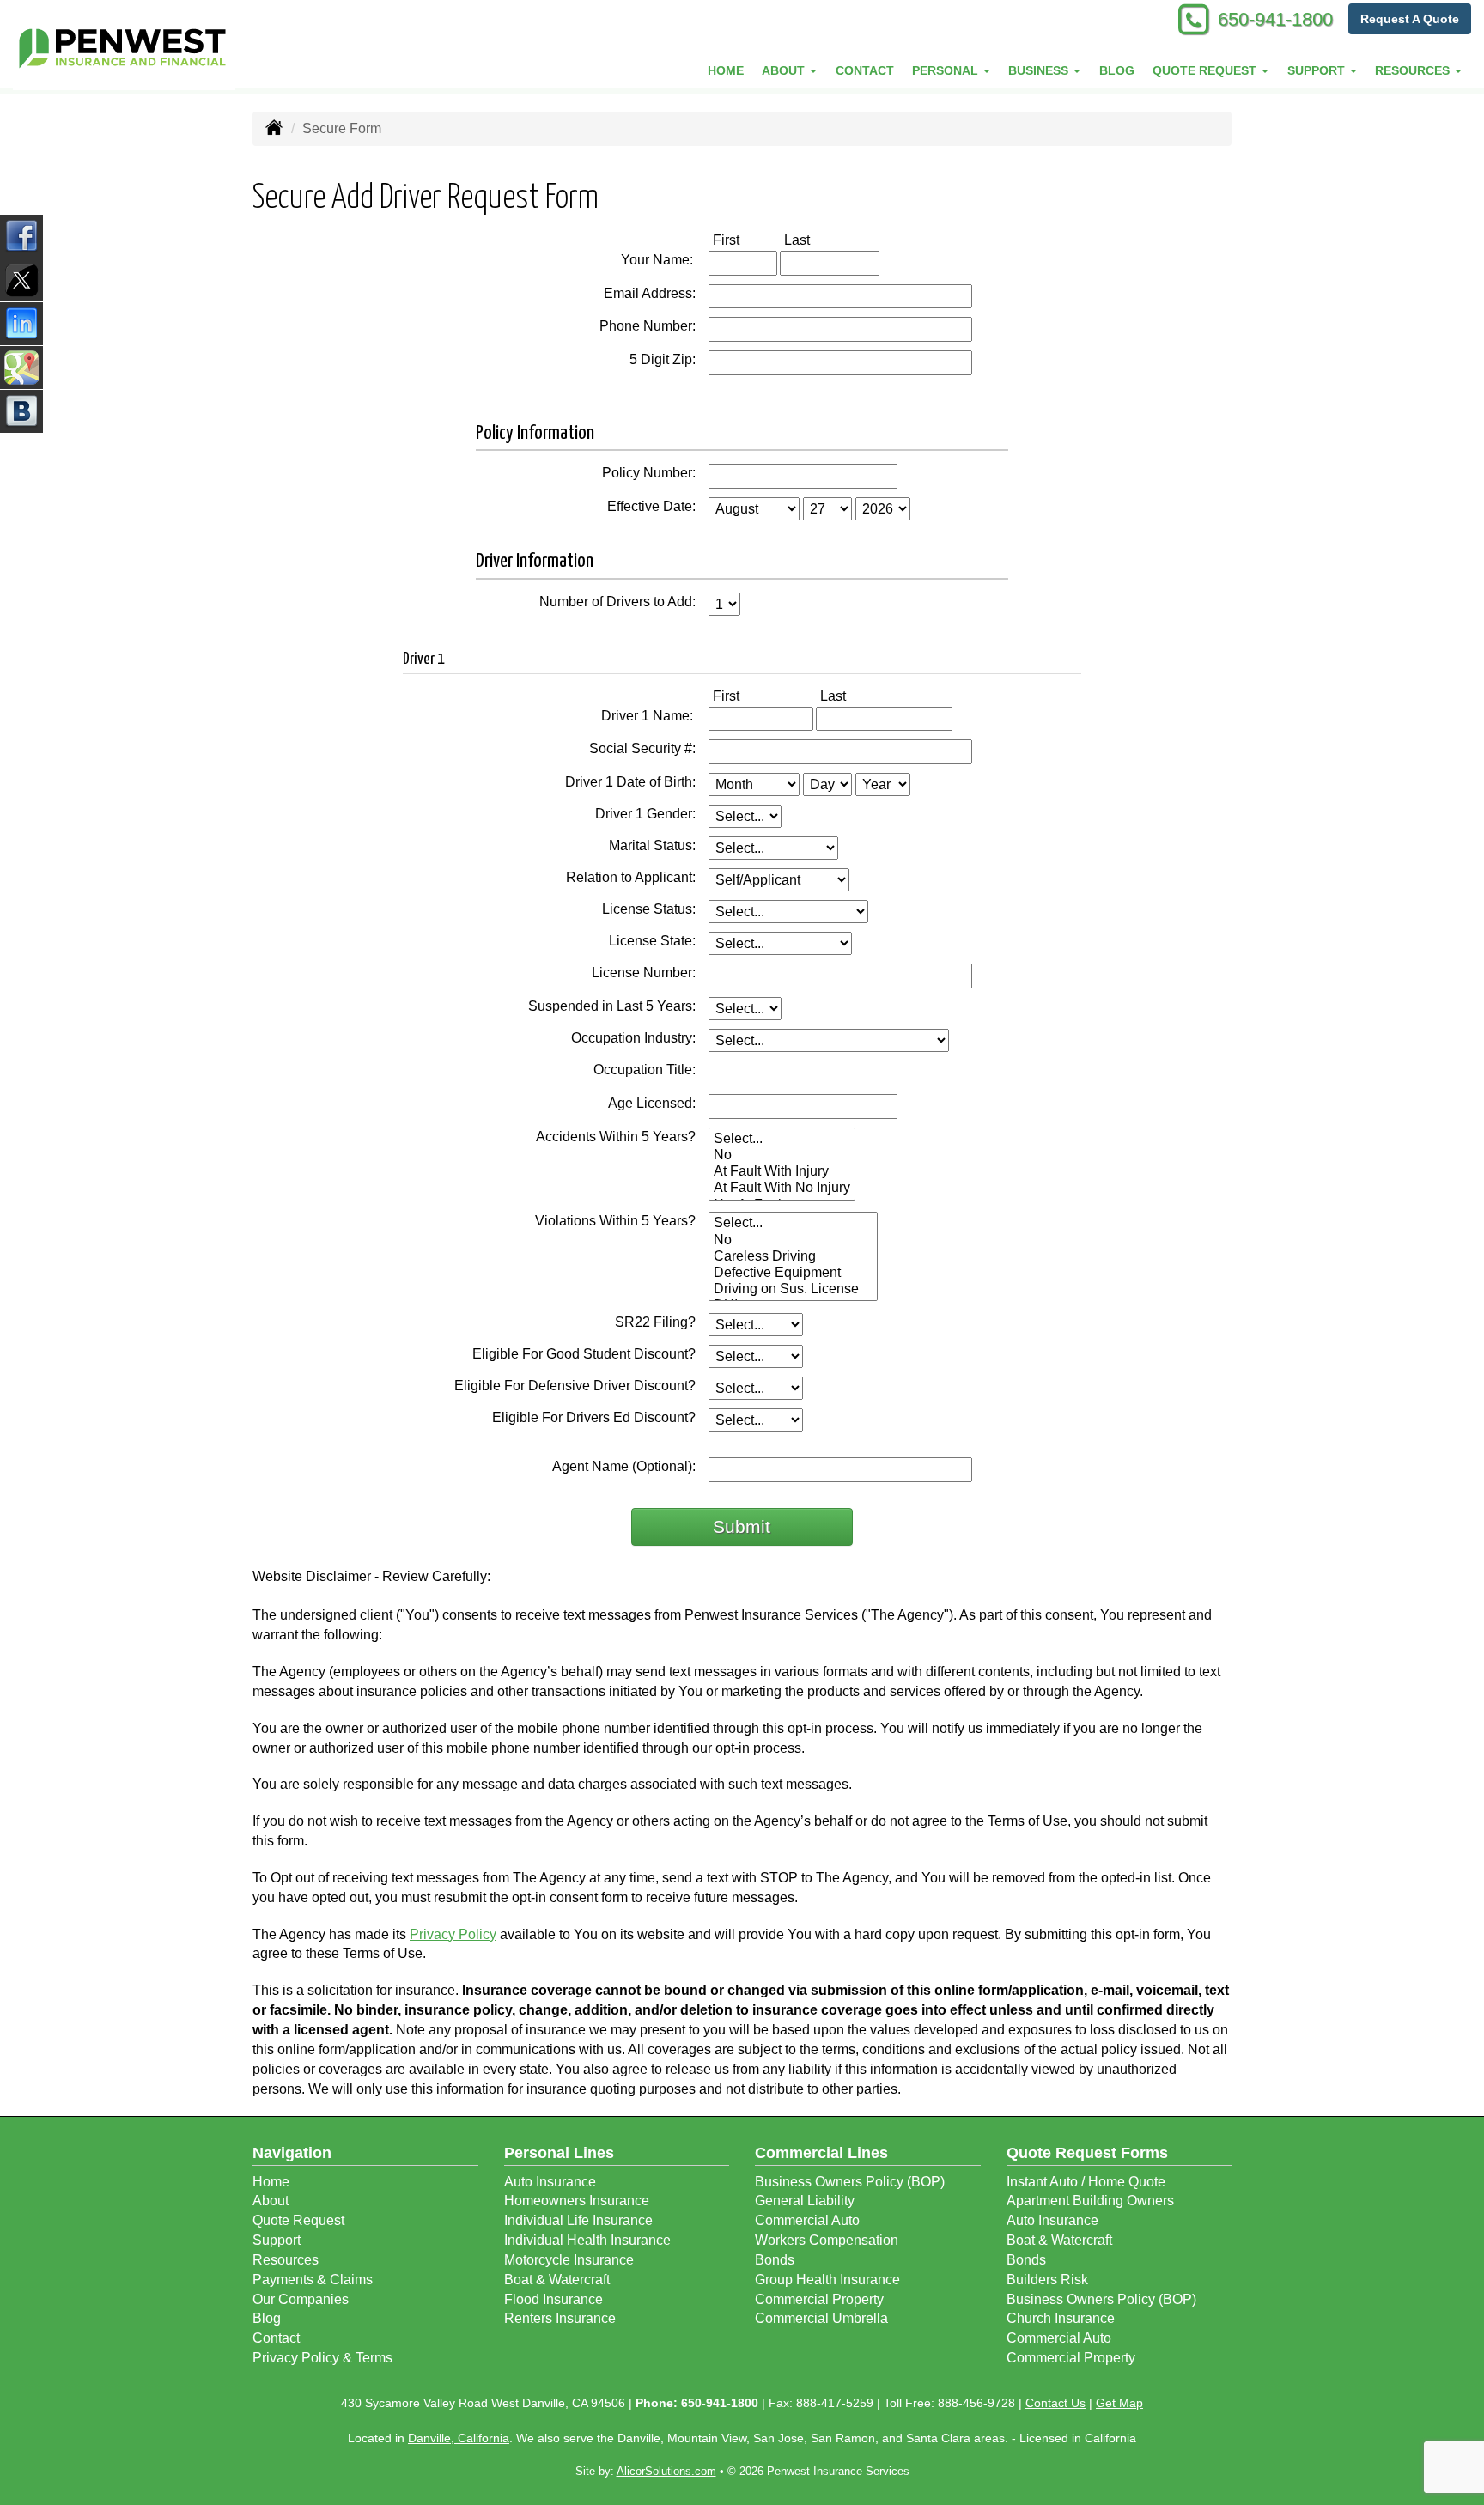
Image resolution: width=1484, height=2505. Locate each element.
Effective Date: (651, 506)
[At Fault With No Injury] (782, 1188)
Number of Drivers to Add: (617, 602)
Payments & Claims (313, 2280)
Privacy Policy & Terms (322, 2358)
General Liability (805, 2201)
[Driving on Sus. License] (793, 1289)
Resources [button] (1414, 70)
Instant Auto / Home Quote (1086, 2182)
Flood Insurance (553, 2299)
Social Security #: (642, 748)
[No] (782, 1155)
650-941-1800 (1275, 19)
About (271, 2201)
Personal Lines (559, 2153)
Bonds (775, 2260)
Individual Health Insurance (587, 2240)
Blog (1117, 70)
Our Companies (301, 2299)
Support (277, 2240)
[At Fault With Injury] (782, 1172)
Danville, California (459, 2438)
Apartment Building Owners (1090, 2201)
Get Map (1119, 2403)
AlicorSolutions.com (666, 2471)
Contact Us (1055, 2403)
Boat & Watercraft (557, 2280)
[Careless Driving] (793, 1257)
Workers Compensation (827, 2240)
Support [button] (1318, 70)
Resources (286, 2260)
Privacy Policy (453, 1934)
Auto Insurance (550, 2182)
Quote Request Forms (1087, 2153)
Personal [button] (947, 70)
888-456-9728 (976, 2403)
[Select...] (782, 1139)
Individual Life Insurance (578, 2220)
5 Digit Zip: (663, 359)
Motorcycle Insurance (569, 2260)
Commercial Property (819, 2299)
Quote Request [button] (1206, 70)
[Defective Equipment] (793, 1273)
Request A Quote (1410, 19)
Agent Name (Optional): (624, 1466)
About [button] (785, 70)
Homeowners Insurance (577, 2201)
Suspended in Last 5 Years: (612, 1006)
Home (726, 70)
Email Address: (650, 293)
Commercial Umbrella (821, 2318)
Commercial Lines (821, 2153)
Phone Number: (648, 326)
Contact (865, 70)
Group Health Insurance (827, 2280)
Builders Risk (1047, 2280)
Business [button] (1040, 70)
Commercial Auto (807, 2220)
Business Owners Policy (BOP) (850, 2182)
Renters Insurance (560, 2318)
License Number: (644, 973)
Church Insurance (1061, 2318)
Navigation (292, 2153)
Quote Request (298, 2220)
